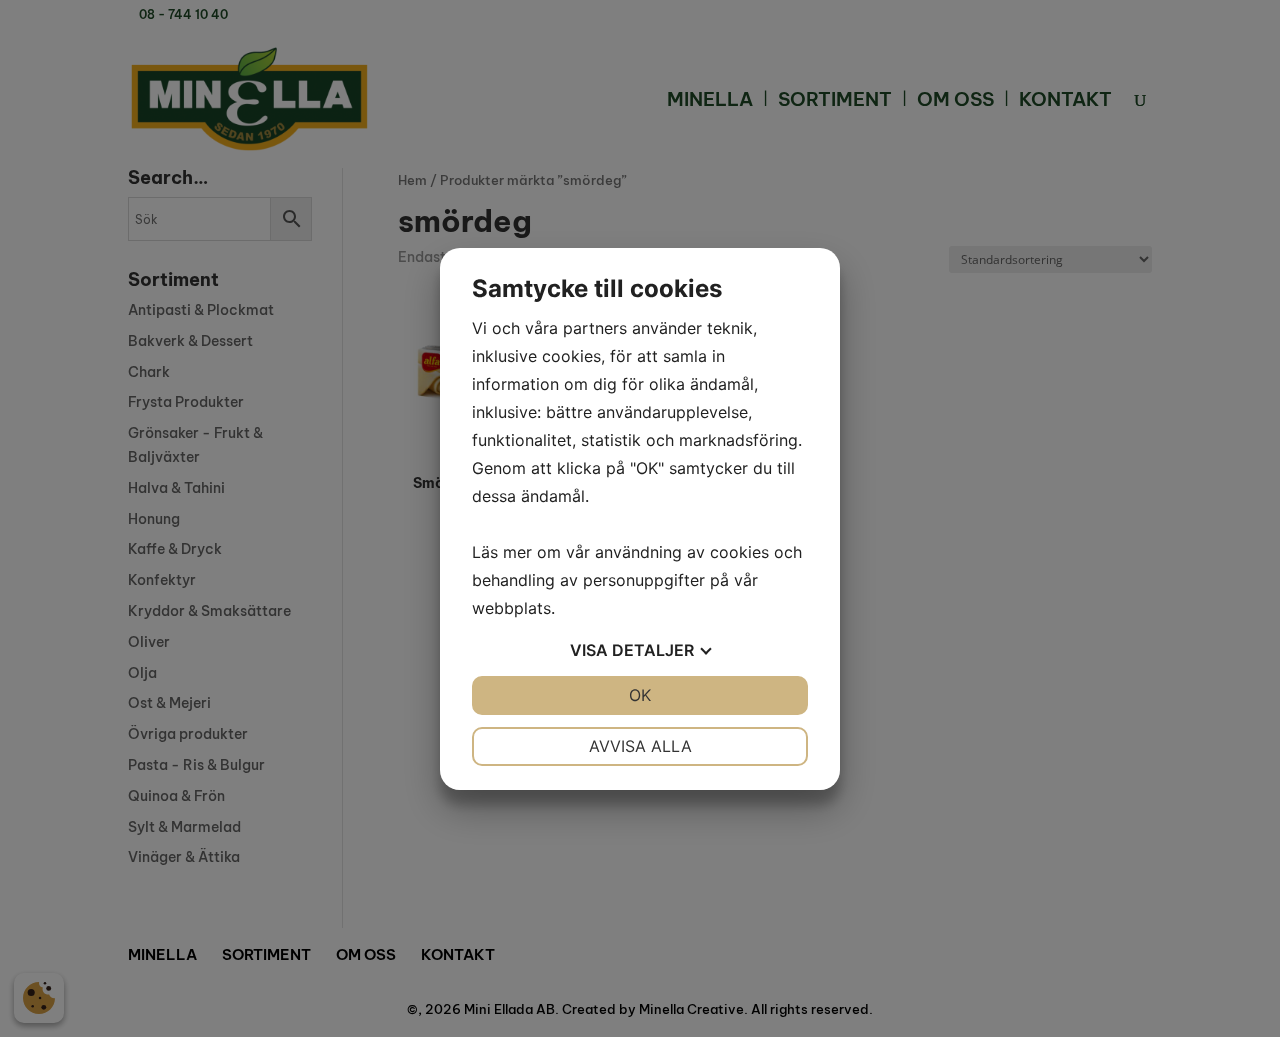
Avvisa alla (640, 746)
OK (640, 695)
